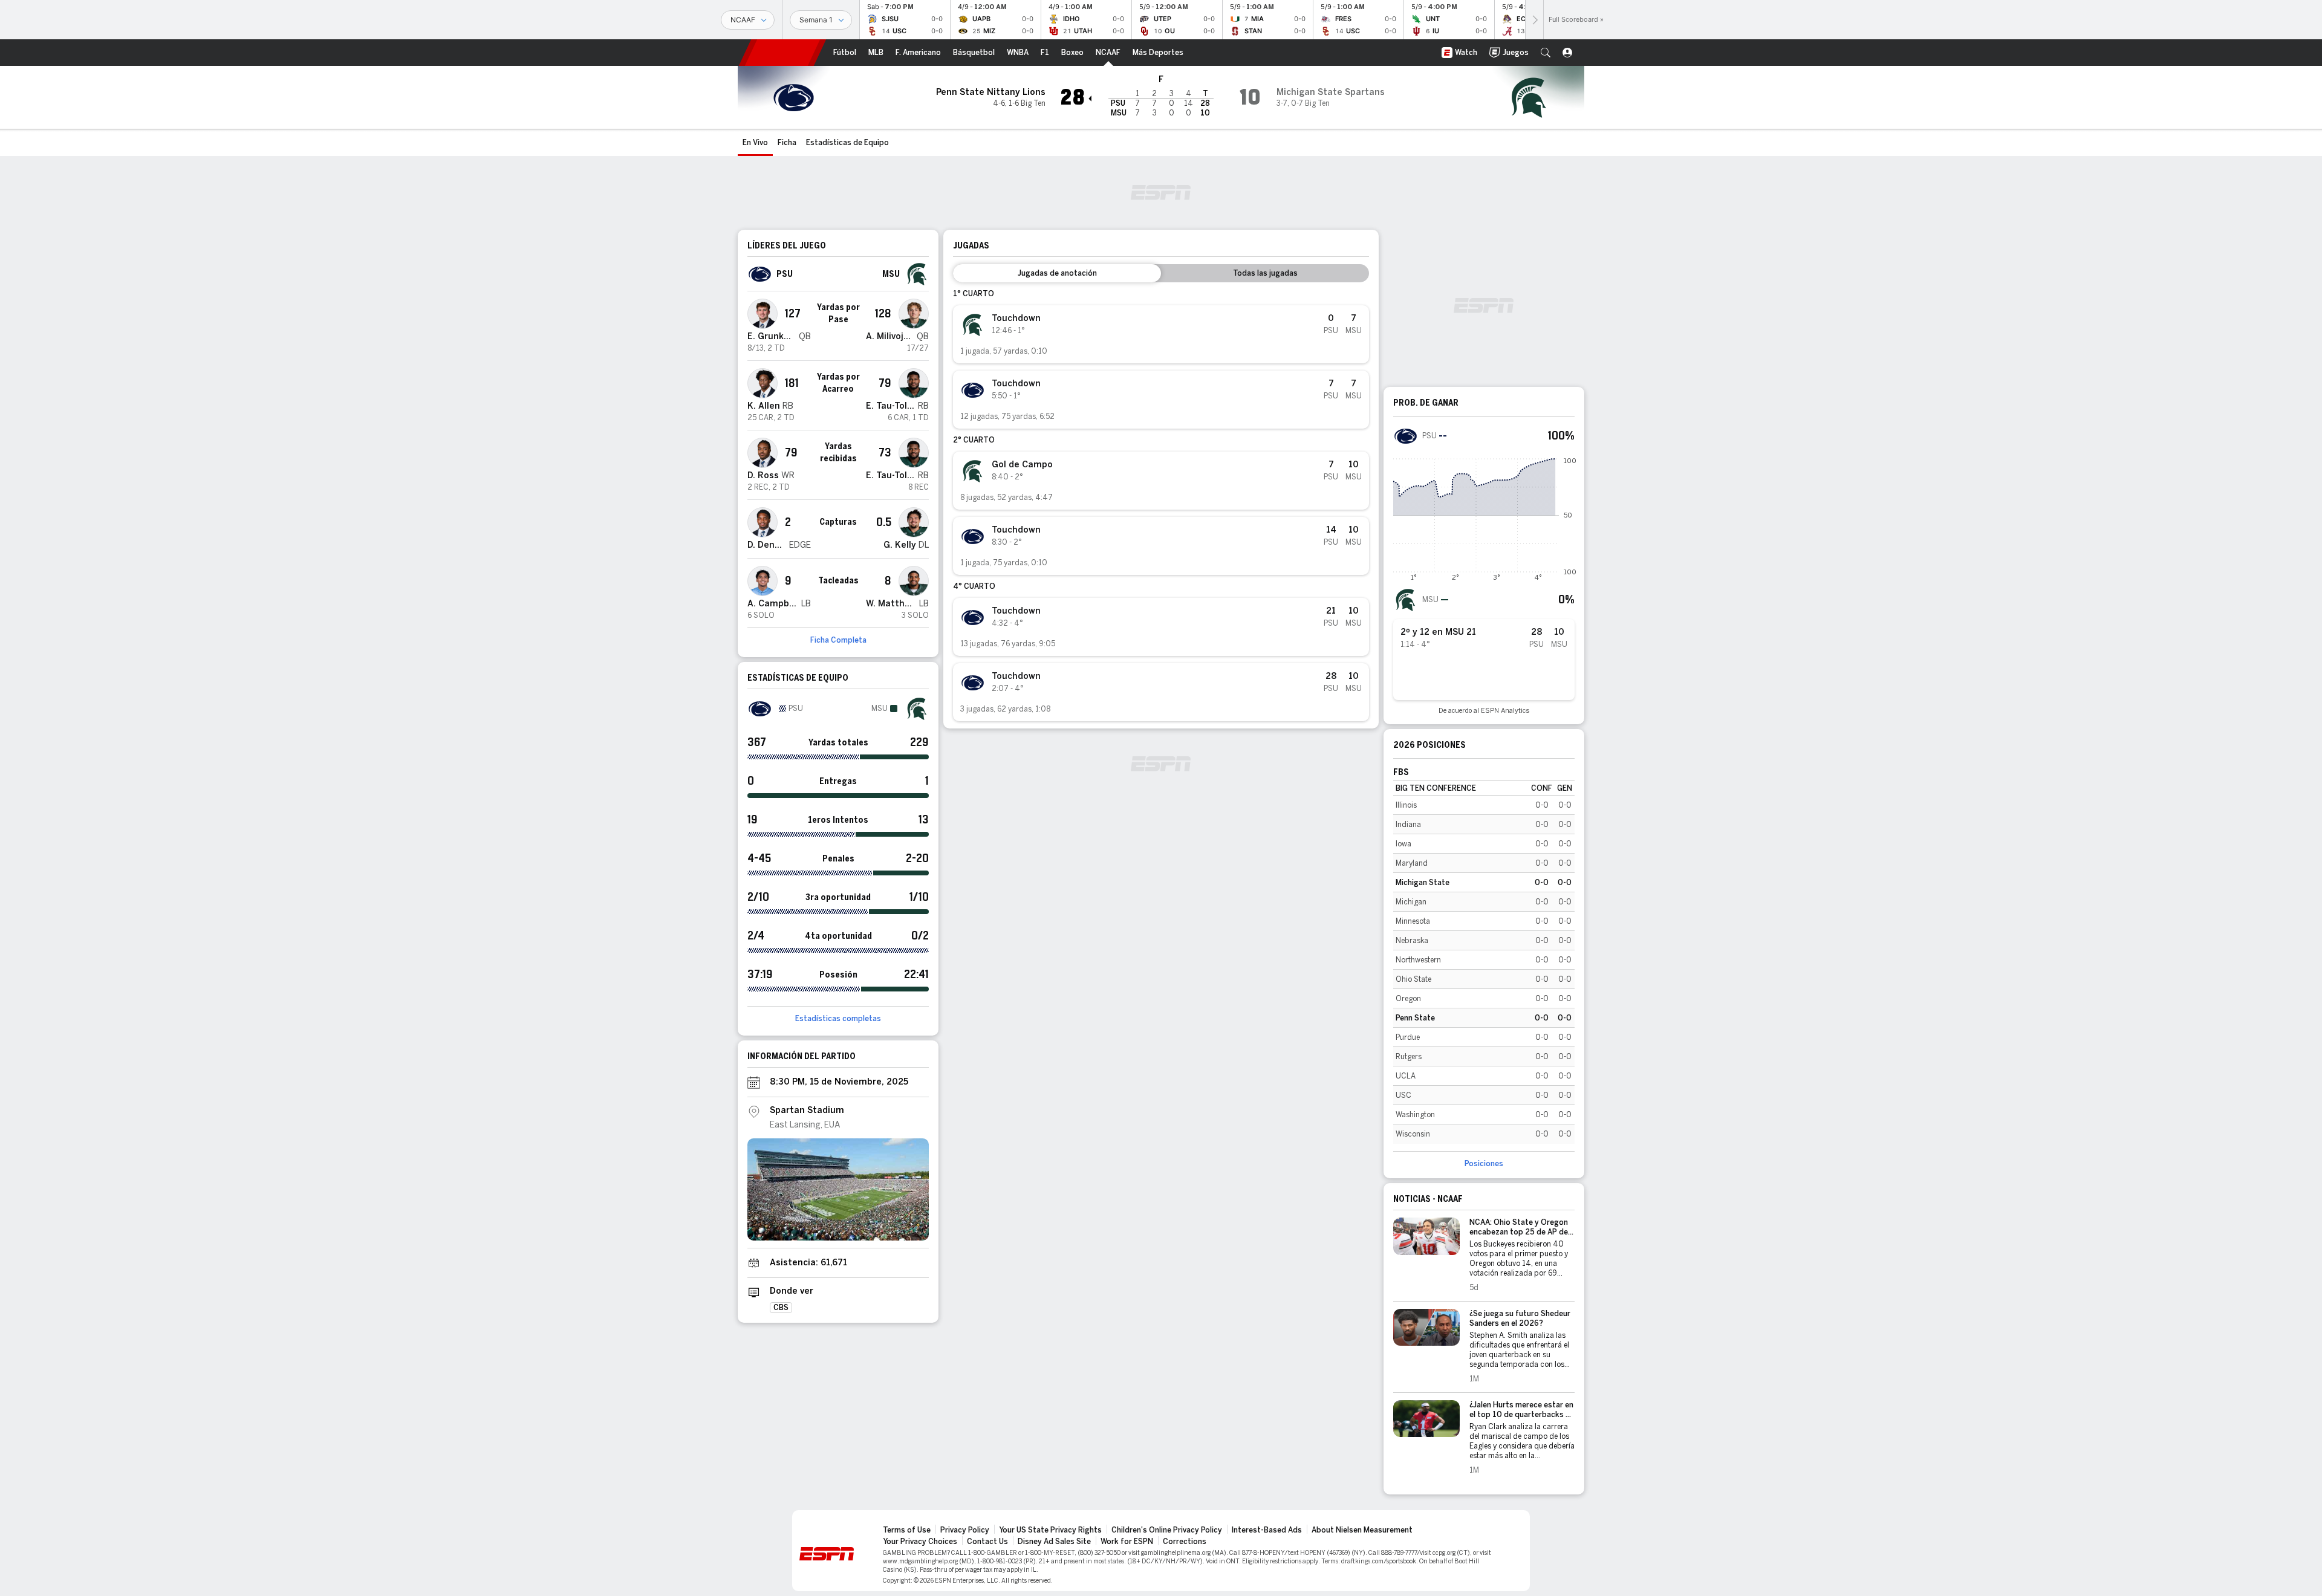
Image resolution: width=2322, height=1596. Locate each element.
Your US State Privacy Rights (1050, 1530)
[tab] (1057, 273)
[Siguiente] (1534, 20)
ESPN (782, 53)
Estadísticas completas (838, 1019)
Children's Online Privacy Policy (1167, 1530)
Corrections (1185, 1542)
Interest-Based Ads (1267, 1530)
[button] (1546, 53)
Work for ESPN (1127, 1542)
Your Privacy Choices (920, 1542)
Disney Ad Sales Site (1054, 1542)
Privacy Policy (965, 1530)
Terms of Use (907, 1530)
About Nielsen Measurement (1362, 1530)
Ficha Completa (838, 640)
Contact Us (987, 1542)
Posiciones (1484, 1164)
